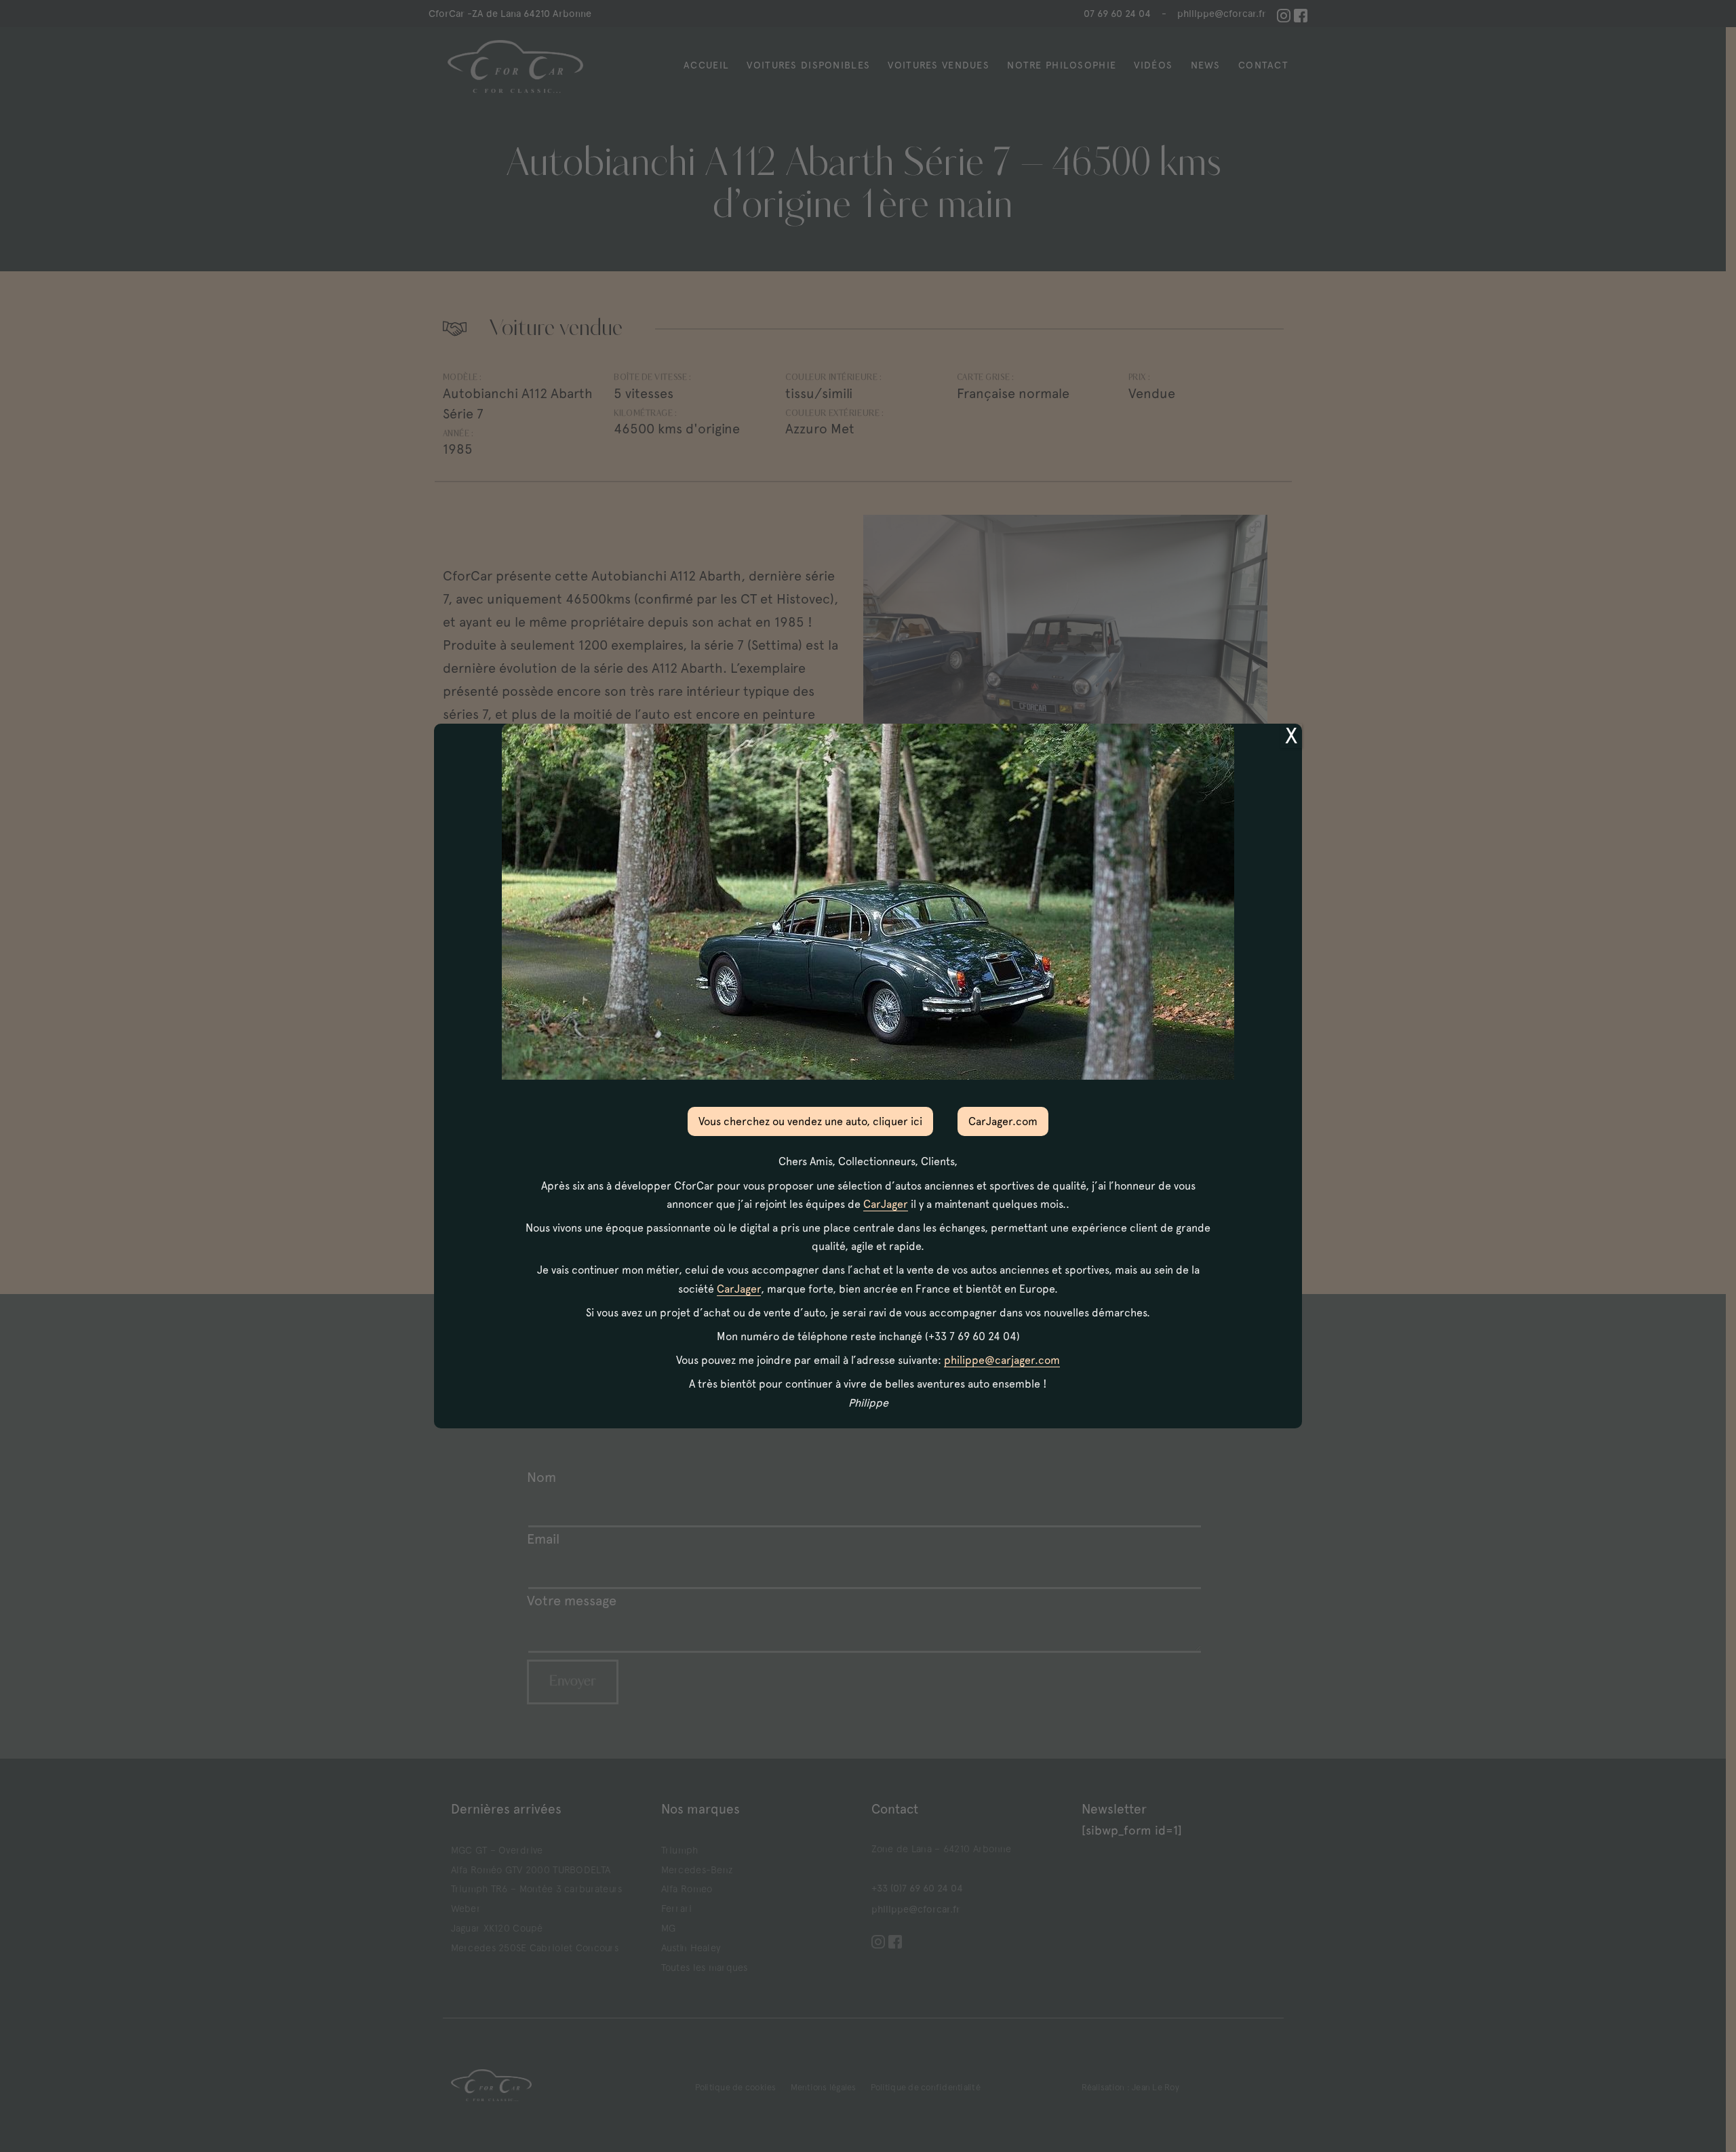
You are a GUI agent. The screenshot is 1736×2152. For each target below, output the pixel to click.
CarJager (886, 1204)
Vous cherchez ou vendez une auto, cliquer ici (810, 1121)
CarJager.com (1003, 1121)
